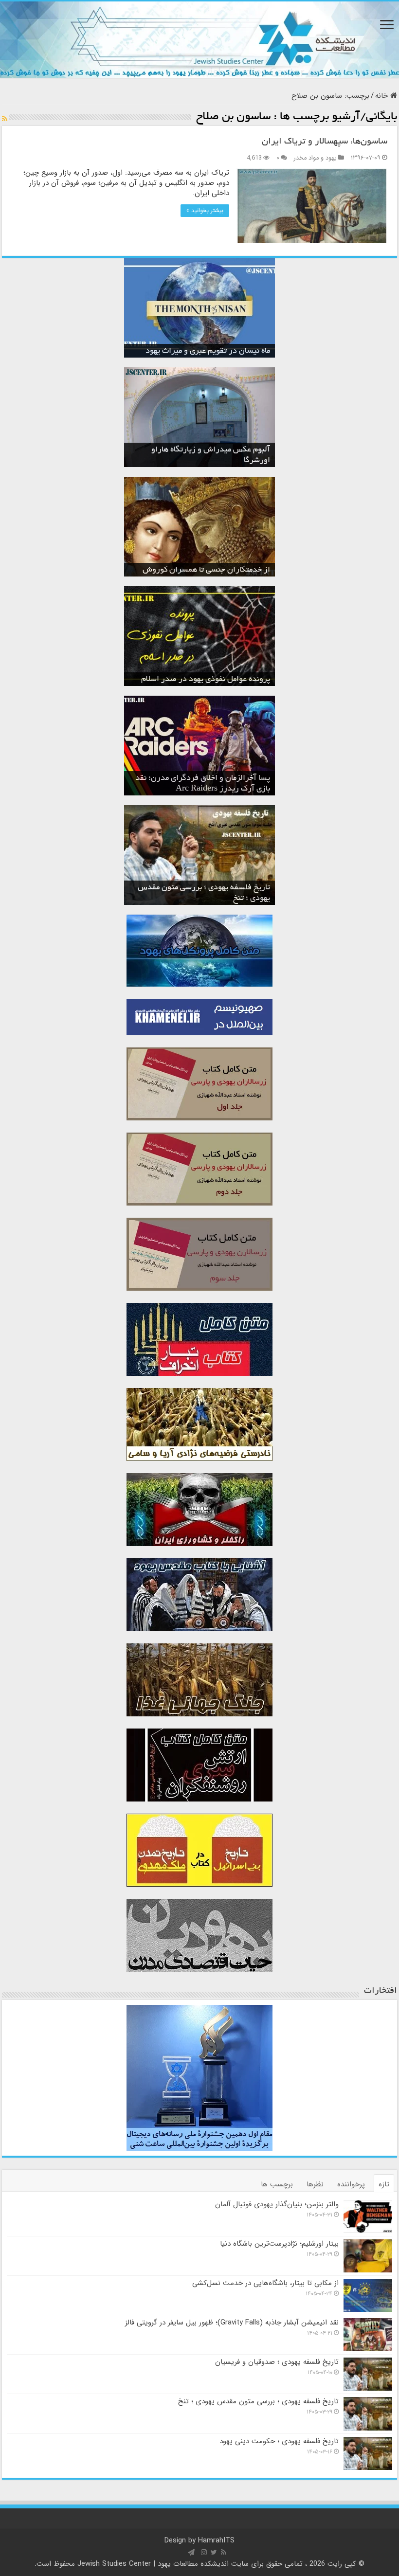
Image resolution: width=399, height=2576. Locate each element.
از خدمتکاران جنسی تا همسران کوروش (206, 570)
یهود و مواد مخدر (315, 158)
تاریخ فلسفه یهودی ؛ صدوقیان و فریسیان (277, 2362)
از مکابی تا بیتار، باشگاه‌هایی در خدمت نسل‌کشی (265, 2283)
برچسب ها (277, 2184)
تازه (384, 2184)
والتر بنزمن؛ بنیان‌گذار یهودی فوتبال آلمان (277, 2204)
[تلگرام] (191, 2552)
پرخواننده (351, 2184)
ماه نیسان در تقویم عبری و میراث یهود (208, 351)
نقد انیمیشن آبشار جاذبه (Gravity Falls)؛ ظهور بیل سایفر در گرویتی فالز (232, 2323)
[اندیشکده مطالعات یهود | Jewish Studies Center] (199, 40)
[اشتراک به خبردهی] (5, 119)
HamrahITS (216, 2540)
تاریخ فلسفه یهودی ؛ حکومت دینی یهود (279, 2441)
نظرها (315, 2184)
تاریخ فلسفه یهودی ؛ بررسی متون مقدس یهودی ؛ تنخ (258, 2401)
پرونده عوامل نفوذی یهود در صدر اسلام (206, 680)
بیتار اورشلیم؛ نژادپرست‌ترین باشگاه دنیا (279, 2244)
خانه (383, 96)
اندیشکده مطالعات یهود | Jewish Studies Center (153, 2564)
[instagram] (204, 2552)
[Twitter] (214, 2552)
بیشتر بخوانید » (205, 210)
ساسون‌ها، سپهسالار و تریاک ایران (325, 142)
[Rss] (224, 2552)
